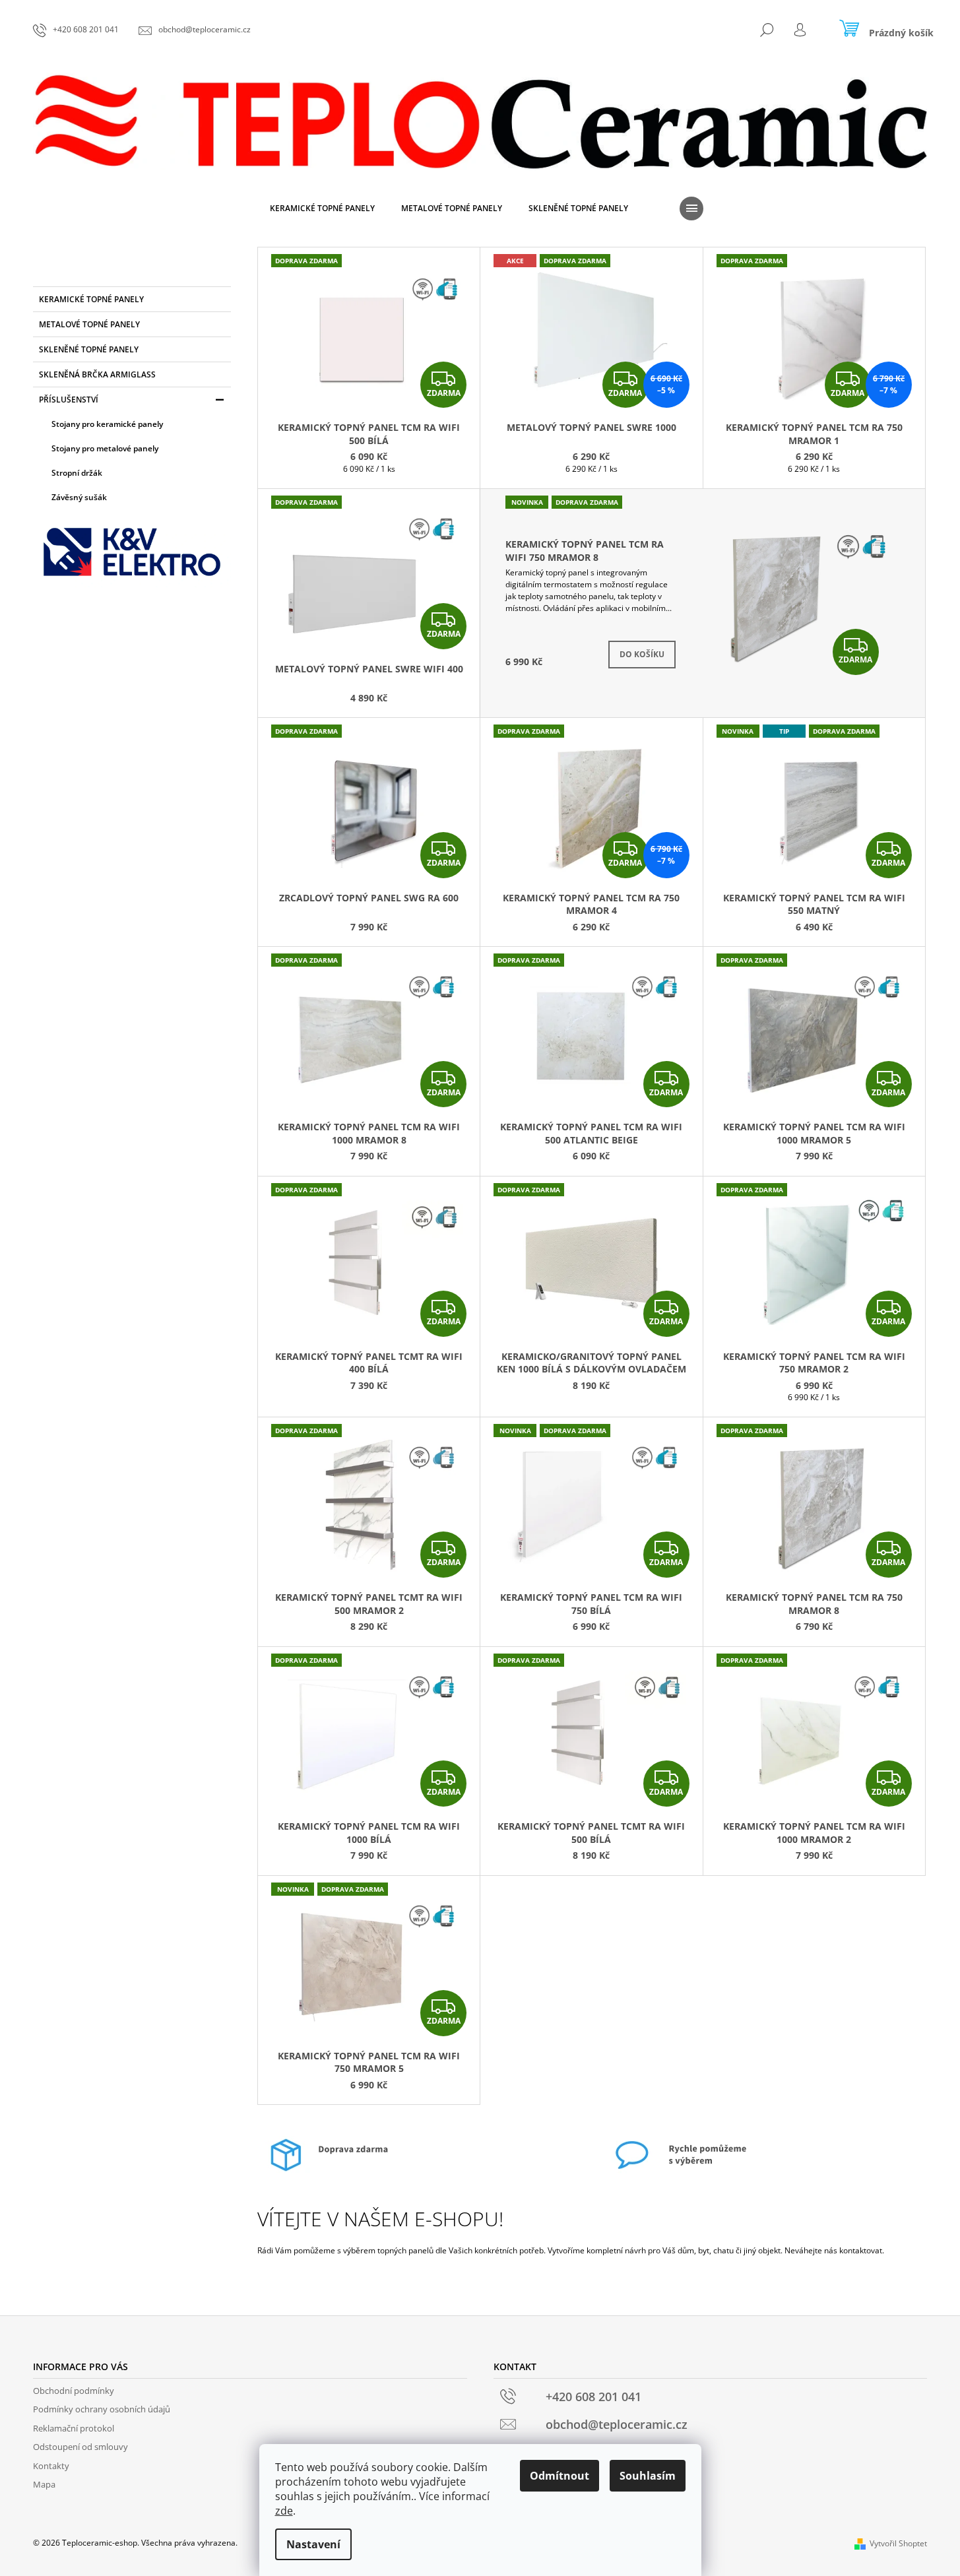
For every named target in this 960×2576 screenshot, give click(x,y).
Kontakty (51, 2466)
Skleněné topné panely (89, 349)
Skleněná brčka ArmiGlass (97, 374)
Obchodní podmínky (74, 2391)
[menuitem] (322, 209)
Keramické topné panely (91, 299)
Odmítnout (560, 2476)
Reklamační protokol (74, 2428)
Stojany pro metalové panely (105, 448)
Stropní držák (77, 473)
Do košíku (642, 654)
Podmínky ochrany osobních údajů (102, 2409)
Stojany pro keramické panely (107, 424)
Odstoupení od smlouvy (80, 2447)
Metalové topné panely (89, 324)
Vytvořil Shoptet (898, 2543)
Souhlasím (648, 2476)
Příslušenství (69, 400)
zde (284, 2511)
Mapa (44, 2484)
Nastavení (313, 2544)
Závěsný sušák (79, 497)
